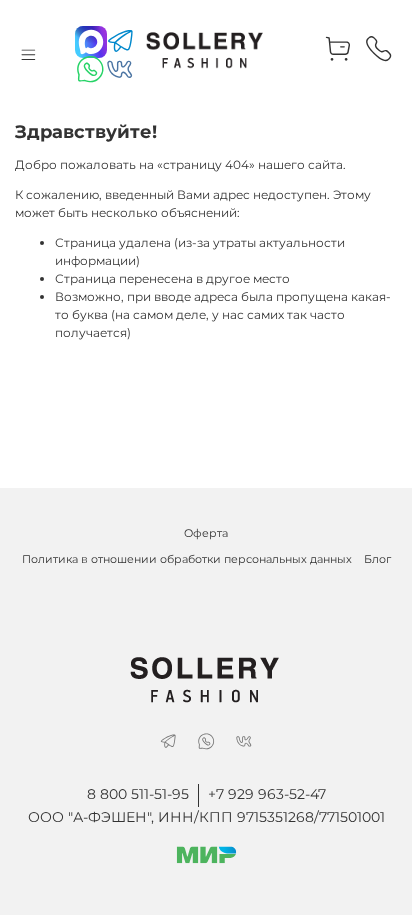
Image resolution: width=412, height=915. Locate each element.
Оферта (206, 533)
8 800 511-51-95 (138, 794)
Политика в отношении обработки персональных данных (187, 559)
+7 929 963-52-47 (267, 794)
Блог (377, 559)
